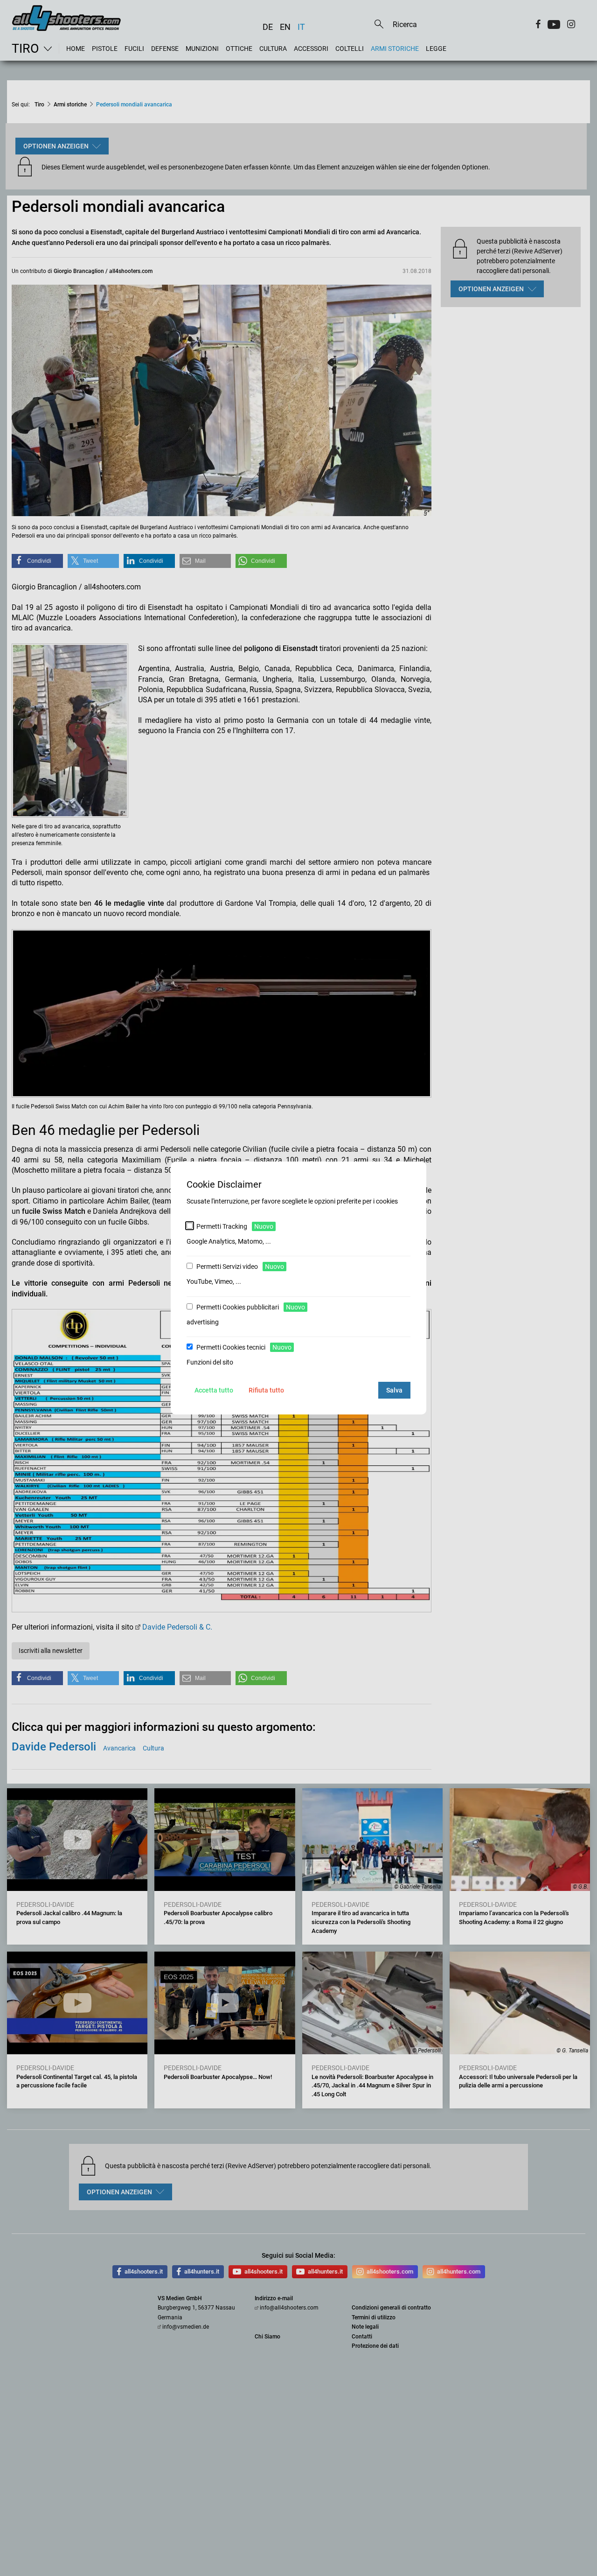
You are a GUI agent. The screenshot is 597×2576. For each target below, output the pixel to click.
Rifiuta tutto (266, 1390)
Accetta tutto (214, 1390)
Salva (394, 1390)
